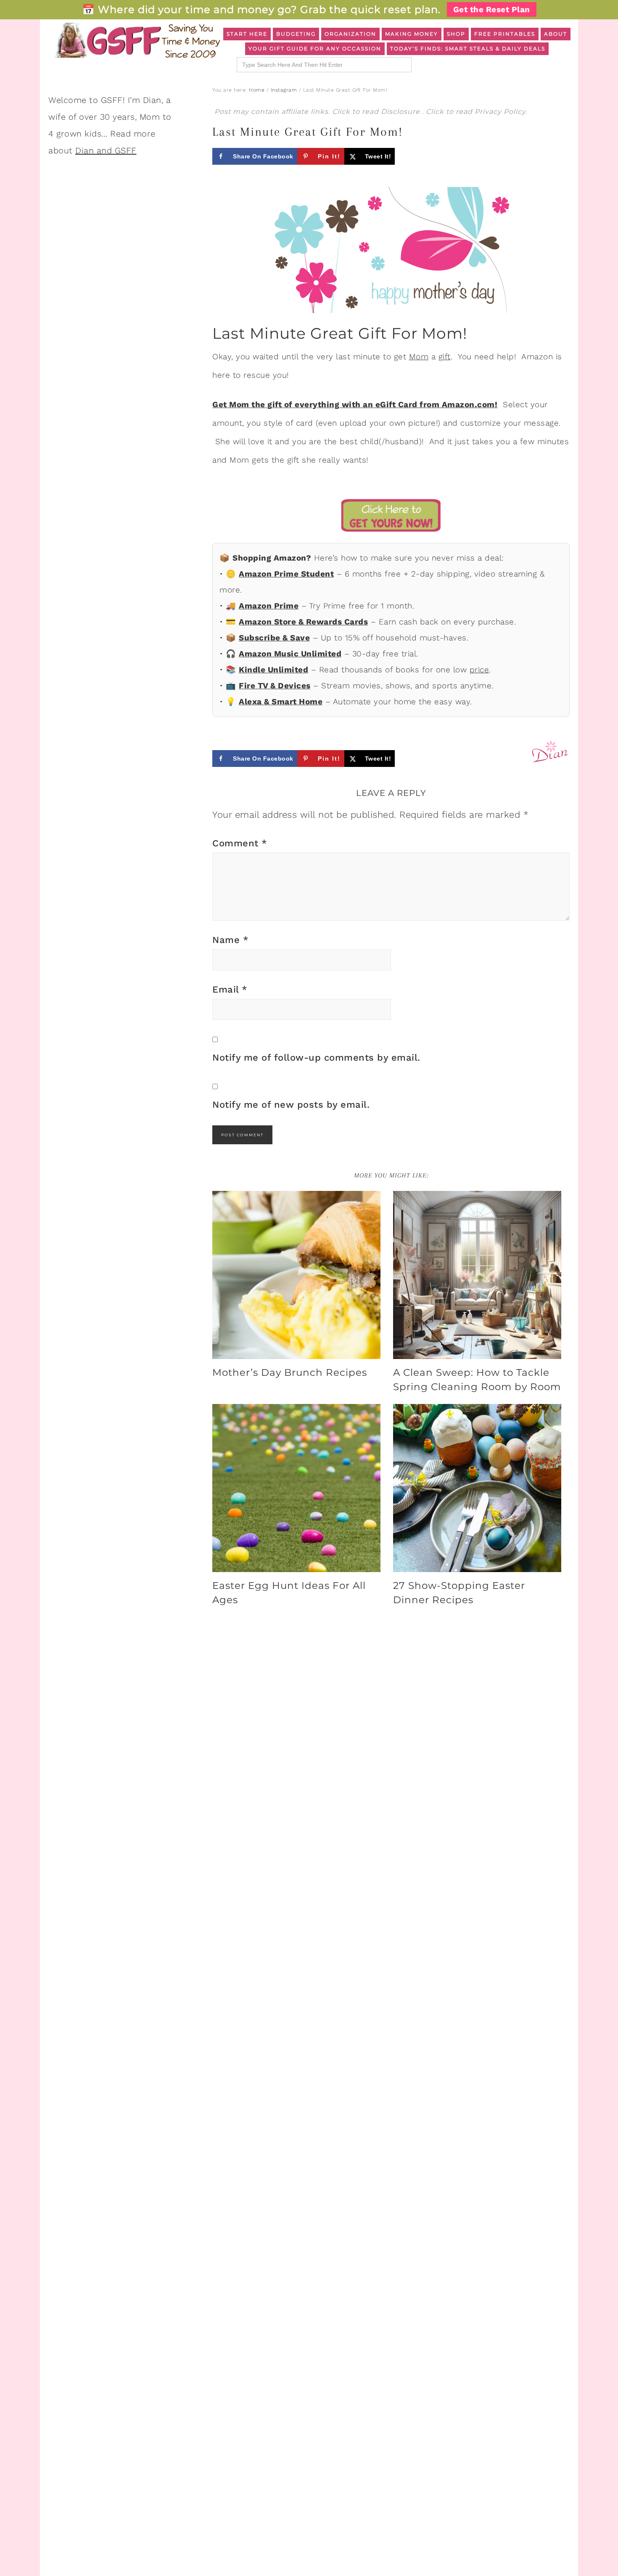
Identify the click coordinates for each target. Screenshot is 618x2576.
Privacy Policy (500, 112)
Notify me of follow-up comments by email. (316, 1058)
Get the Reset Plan (492, 9)
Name (230, 940)
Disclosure (401, 112)
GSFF (137, 40)
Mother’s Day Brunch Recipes (290, 1372)
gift (445, 357)
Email (230, 989)
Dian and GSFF (106, 150)
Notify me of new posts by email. (291, 1105)
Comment (240, 843)
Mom (419, 357)
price (479, 670)
